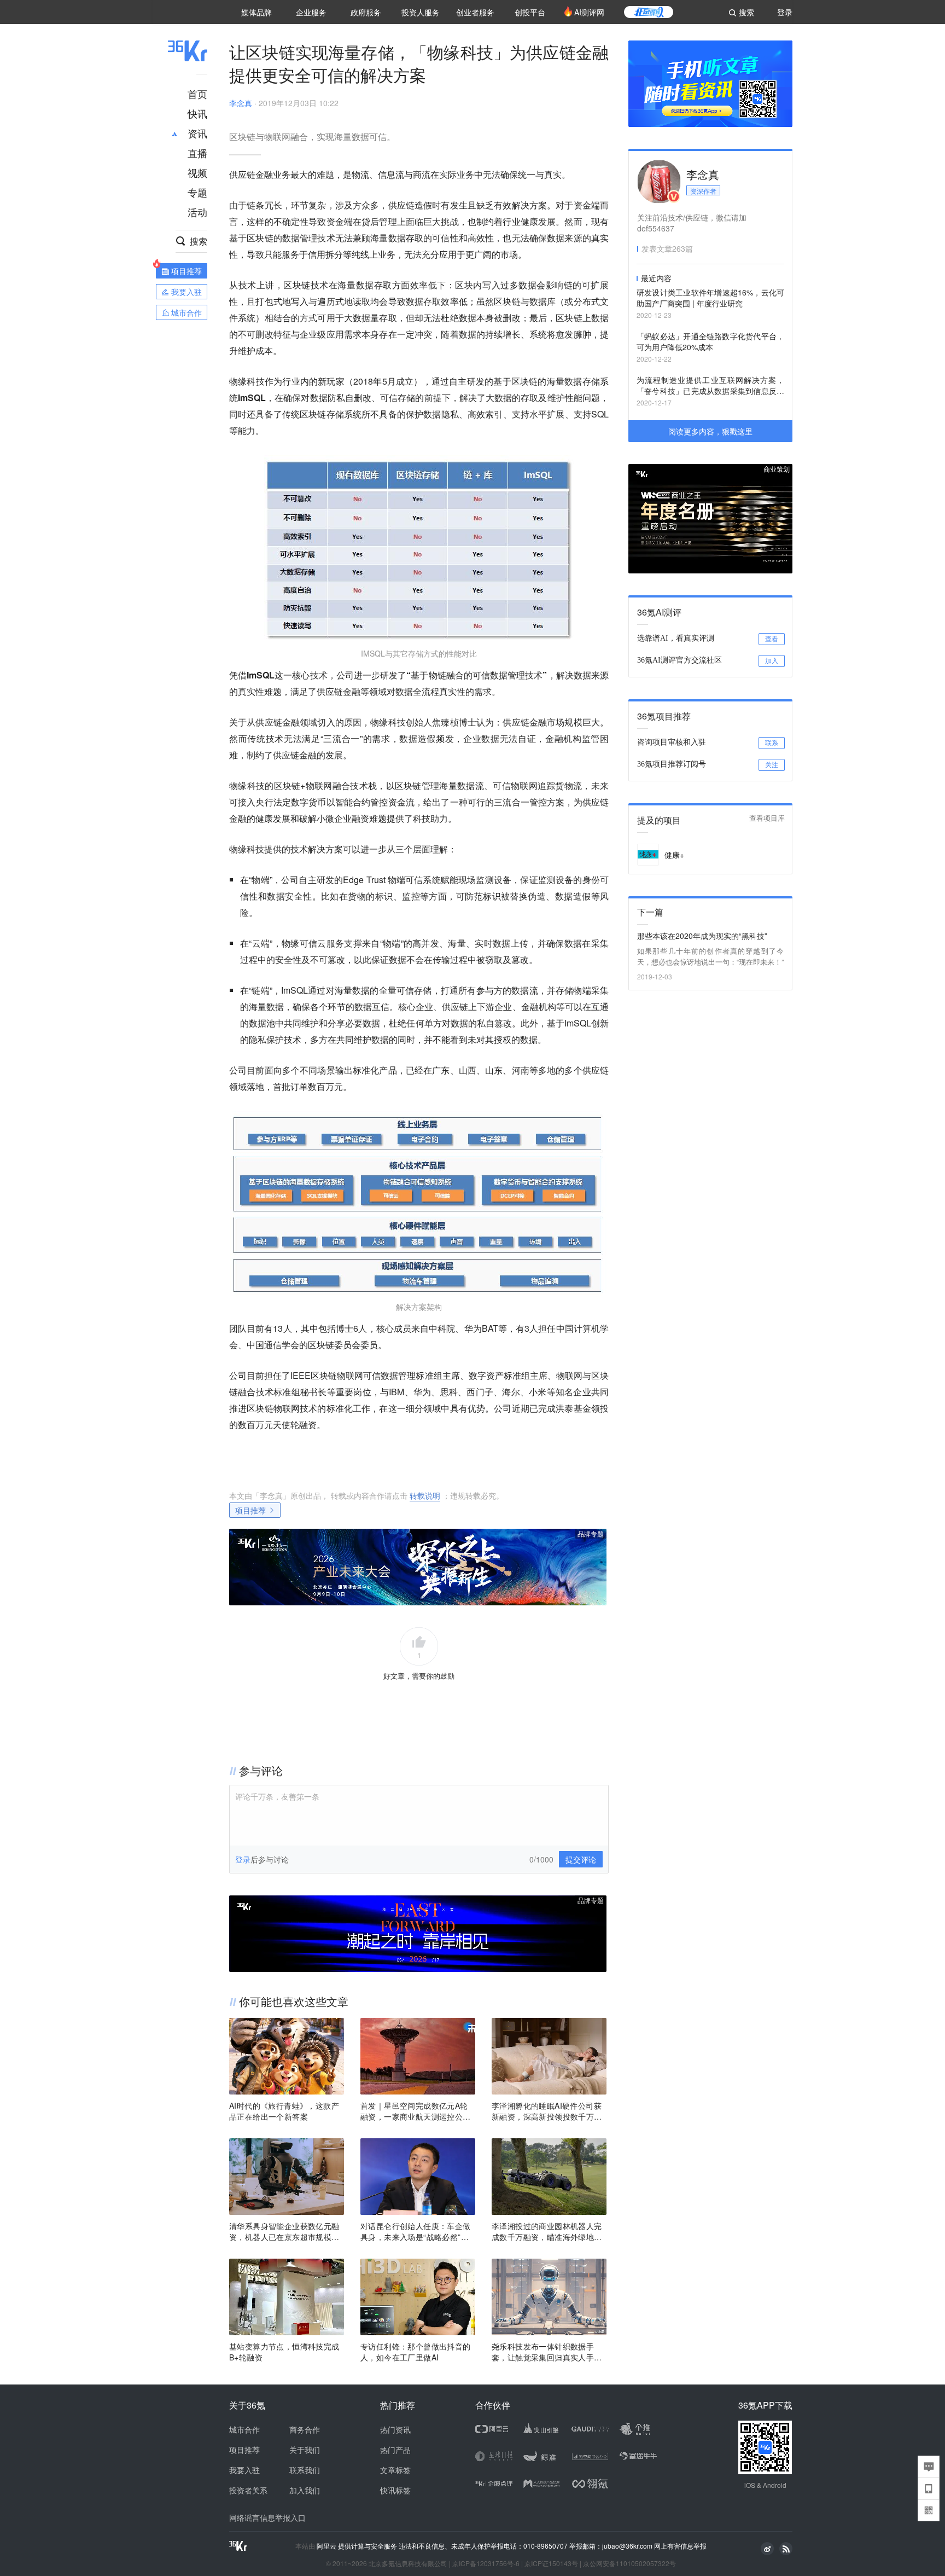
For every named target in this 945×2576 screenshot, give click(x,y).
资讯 (197, 133)
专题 (197, 192)
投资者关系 (248, 2490)
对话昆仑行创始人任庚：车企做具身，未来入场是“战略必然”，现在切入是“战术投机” (416, 2231)
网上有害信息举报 (680, 2546)
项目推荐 (250, 1510)
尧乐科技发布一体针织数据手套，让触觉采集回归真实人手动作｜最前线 (547, 2352)
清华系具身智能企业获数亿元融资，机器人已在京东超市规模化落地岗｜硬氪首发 (284, 2231)
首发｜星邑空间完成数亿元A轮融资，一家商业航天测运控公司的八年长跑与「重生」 (416, 2111)
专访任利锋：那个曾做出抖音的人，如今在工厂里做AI (416, 2352)
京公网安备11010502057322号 (629, 2563)
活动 (197, 212)
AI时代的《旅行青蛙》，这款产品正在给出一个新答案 (284, 2111)
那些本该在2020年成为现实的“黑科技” (702, 936)
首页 (197, 94)
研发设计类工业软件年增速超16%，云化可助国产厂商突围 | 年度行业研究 (710, 298)
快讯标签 (395, 2490)
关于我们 (305, 2450)
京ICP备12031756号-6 (486, 2563)
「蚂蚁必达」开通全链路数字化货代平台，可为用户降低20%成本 (710, 341)
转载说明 (425, 1495)
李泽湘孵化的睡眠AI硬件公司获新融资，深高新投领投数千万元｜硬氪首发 (547, 2111)
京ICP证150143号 (551, 2563)
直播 (197, 153)
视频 (197, 172)
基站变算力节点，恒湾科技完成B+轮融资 (284, 2352)
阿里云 (327, 2546)
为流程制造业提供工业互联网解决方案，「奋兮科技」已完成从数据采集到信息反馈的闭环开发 (710, 386)
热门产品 (395, 2450)
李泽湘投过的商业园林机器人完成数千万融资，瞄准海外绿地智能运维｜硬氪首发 (547, 2231)
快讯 (197, 113)
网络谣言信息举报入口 (267, 2517)
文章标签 (395, 2470)
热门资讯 (395, 2429)
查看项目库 (767, 818)
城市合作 (244, 2429)
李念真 (241, 103)
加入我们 (305, 2490)
